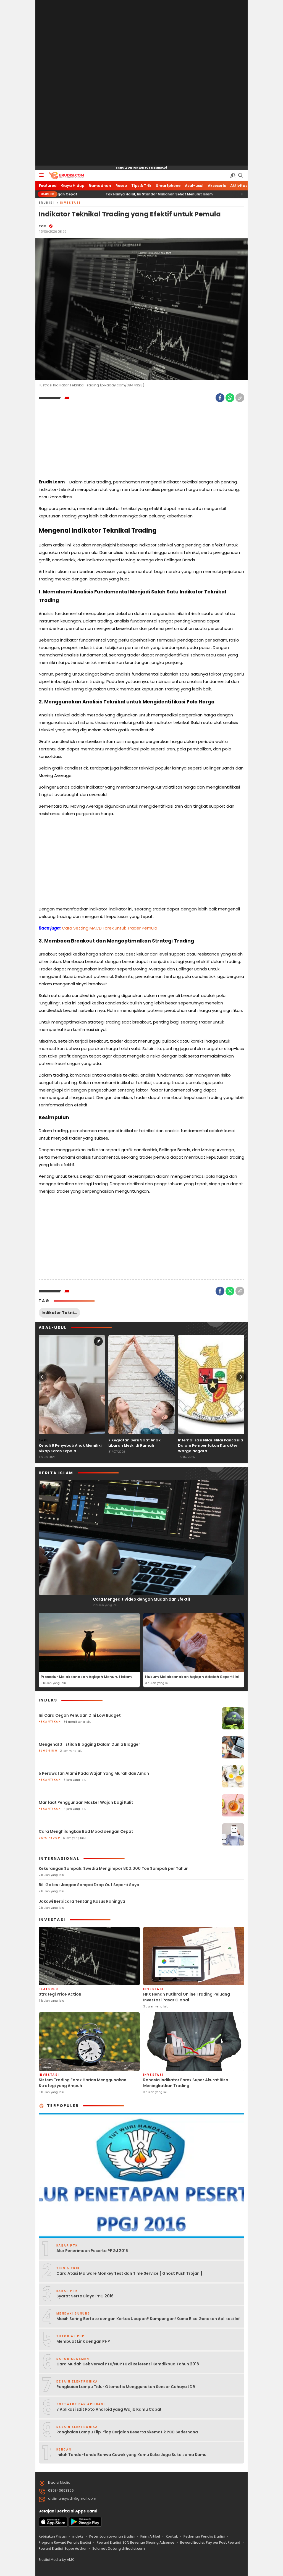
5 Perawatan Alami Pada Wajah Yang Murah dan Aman (94, 1773)
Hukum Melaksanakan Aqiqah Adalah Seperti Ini (192, 1677)
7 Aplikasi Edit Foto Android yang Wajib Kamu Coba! (109, 2409)
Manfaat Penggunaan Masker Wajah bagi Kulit (86, 1802)
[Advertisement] (141, 83)
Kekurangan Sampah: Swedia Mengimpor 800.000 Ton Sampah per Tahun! (114, 1868)
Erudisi (47, 203)
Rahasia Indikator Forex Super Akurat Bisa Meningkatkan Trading (186, 2083)
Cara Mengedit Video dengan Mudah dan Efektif (142, 1599)
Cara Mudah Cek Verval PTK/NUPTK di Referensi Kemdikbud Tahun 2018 (128, 2364)
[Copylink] (240, 398)
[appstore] (53, 2525)
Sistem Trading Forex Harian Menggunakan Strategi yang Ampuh (82, 2083)
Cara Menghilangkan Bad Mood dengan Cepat (86, 1831)
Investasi (70, 203)
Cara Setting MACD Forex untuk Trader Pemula (110, 928)
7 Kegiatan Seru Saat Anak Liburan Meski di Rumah (134, 1443)
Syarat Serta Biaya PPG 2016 (85, 2296)
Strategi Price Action (60, 1994)
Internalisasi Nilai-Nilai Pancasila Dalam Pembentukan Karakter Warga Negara (211, 1446)
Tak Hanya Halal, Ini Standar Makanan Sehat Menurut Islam (97, 194)
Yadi (43, 226)
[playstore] (85, 2525)
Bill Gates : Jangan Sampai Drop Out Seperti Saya (89, 1885)
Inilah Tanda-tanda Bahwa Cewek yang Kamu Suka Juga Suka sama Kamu (131, 2455)
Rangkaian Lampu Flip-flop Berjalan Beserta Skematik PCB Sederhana (127, 2432)
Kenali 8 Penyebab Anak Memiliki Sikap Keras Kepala (70, 1448)
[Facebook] (220, 398)
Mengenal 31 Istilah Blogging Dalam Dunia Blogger (89, 1744)
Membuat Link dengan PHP (83, 2341)
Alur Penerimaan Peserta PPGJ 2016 (92, 2251)
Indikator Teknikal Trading (61, 1313)
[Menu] (41, 175)
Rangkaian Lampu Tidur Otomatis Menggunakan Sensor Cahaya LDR (126, 2387)
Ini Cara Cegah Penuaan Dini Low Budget (80, 1715)
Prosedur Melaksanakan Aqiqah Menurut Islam (86, 1677)
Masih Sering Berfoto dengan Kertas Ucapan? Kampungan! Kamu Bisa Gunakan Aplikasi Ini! (148, 2319)
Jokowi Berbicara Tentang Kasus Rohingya (82, 1901)
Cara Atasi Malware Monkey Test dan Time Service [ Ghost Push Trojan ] (129, 2273)
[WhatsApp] (230, 398)
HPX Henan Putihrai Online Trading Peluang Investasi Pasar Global (187, 1997)
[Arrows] (42, 1377)
